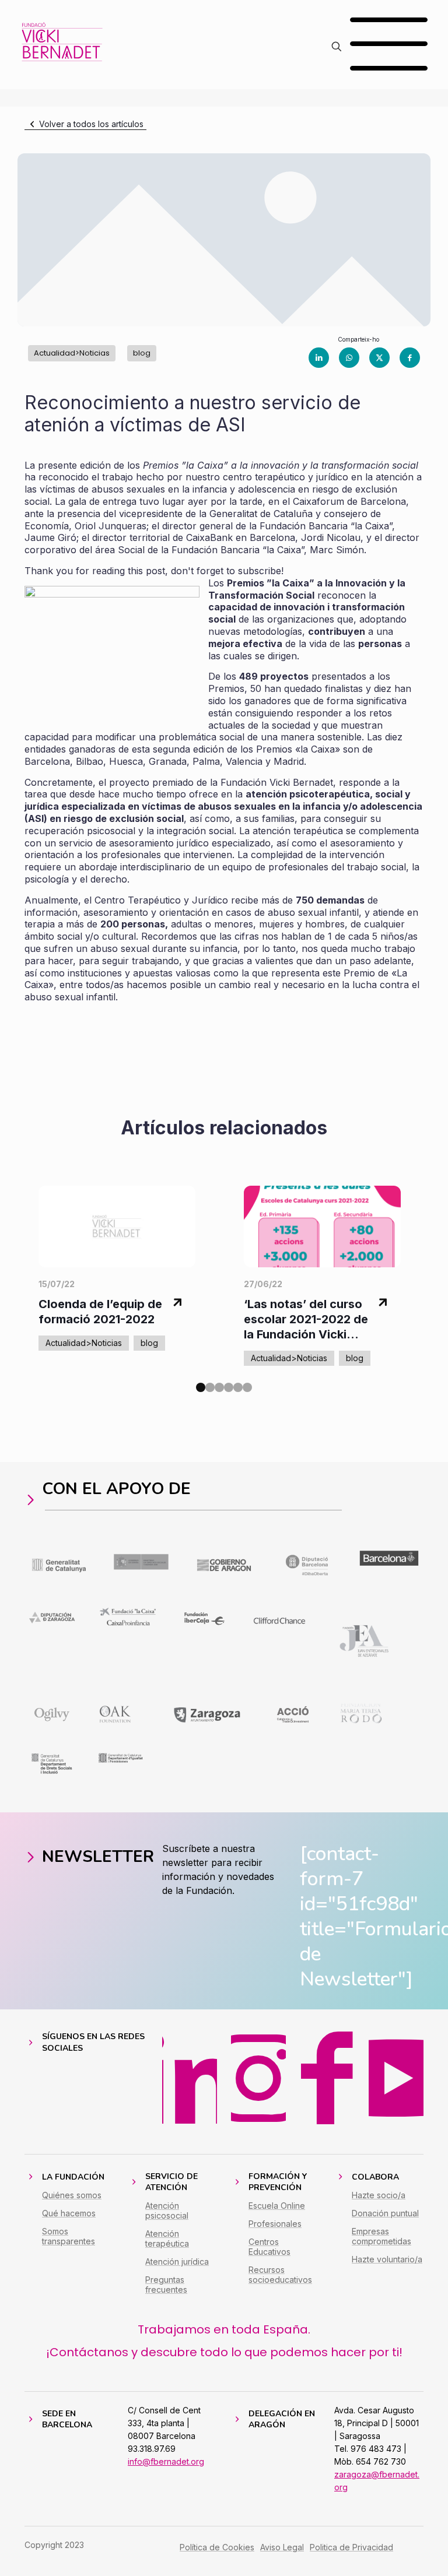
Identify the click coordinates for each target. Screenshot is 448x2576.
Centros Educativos (269, 2247)
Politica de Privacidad (351, 2547)
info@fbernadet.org (166, 2461)
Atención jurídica (177, 2262)
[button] (201, 1387)
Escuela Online (277, 2206)
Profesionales (275, 2224)
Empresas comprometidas (381, 2236)
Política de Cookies (217, 2547)
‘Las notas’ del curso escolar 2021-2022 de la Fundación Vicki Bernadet (306, 1319)
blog (142, 353)
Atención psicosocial (167, 2210)
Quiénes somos (72, 2195)
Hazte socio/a (379, 2195)
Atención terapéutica (167, 2238)
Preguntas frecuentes (166, 2285)
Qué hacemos (69, 2213)
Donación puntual (385, 2213)
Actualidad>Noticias (72, 353)
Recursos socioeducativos (280, 2275)
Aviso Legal (282, 2547)
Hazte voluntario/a (387, 2259)
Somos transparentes (69, 2236)
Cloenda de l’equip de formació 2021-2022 (100, 1312)
